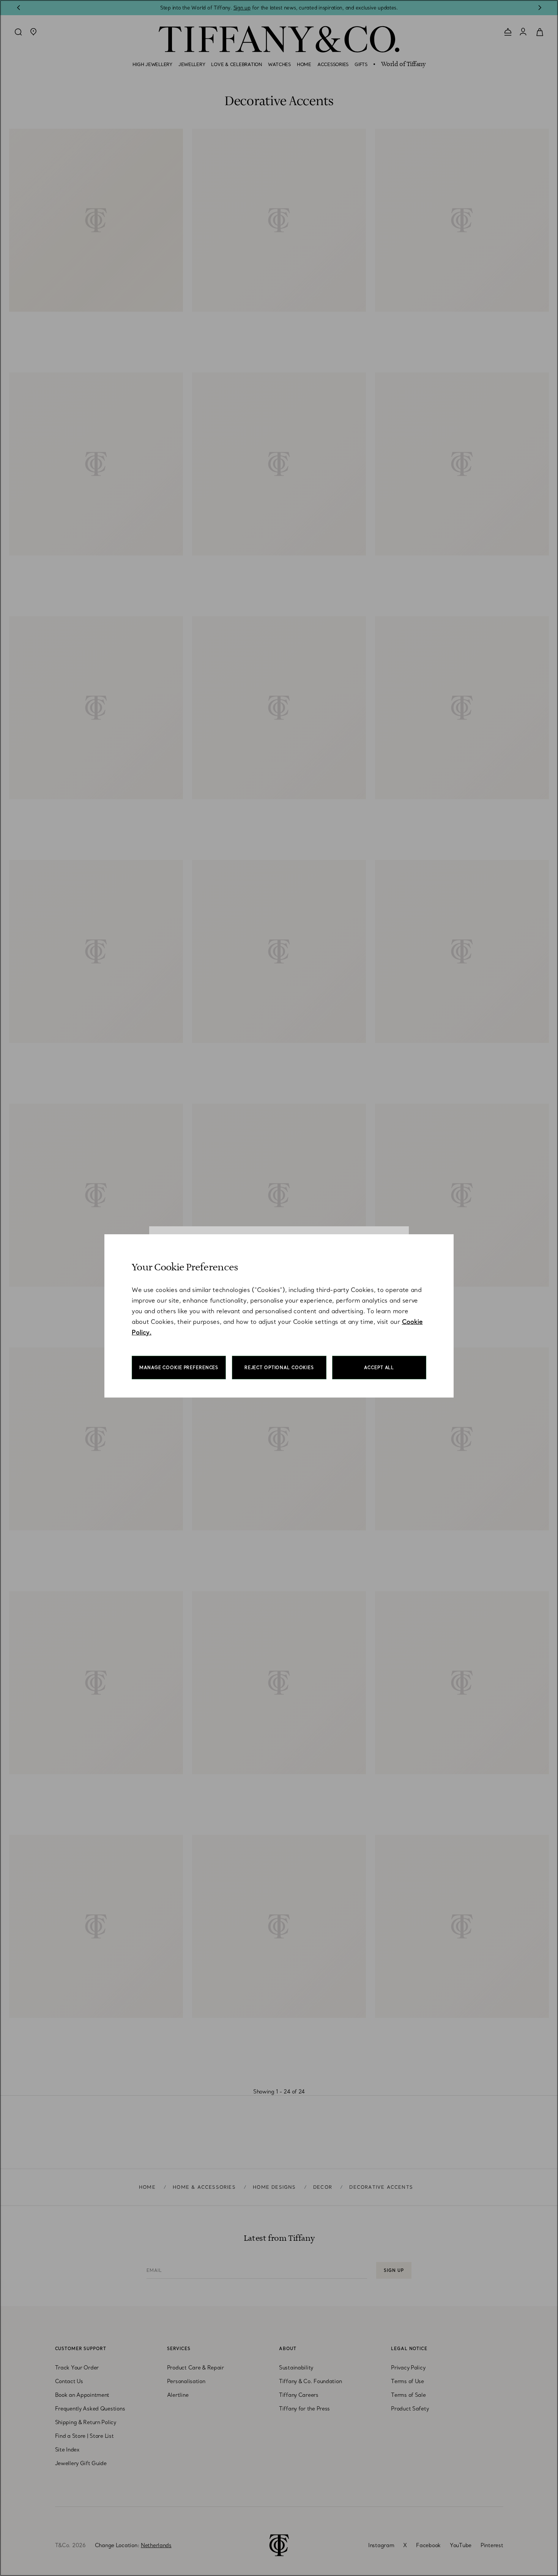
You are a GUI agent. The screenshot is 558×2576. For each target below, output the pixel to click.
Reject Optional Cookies (279, 1368)
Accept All (379, 1368)
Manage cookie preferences (179, 1368)
